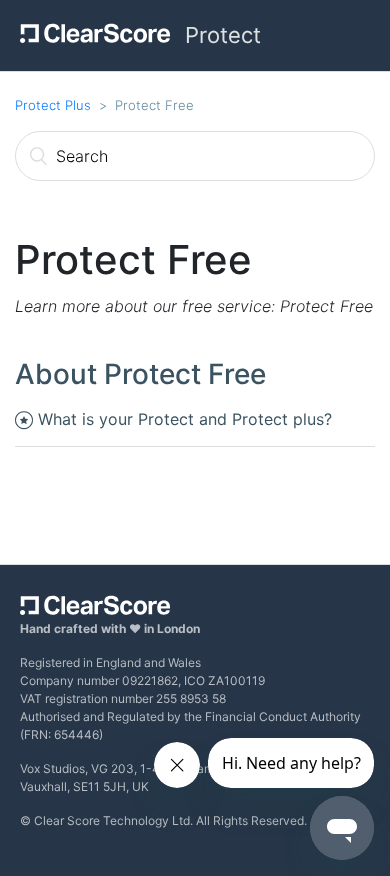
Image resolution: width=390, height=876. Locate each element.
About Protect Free (140, 374)
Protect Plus (53, 105)
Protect (223, 35)
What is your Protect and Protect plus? (185, 419)
